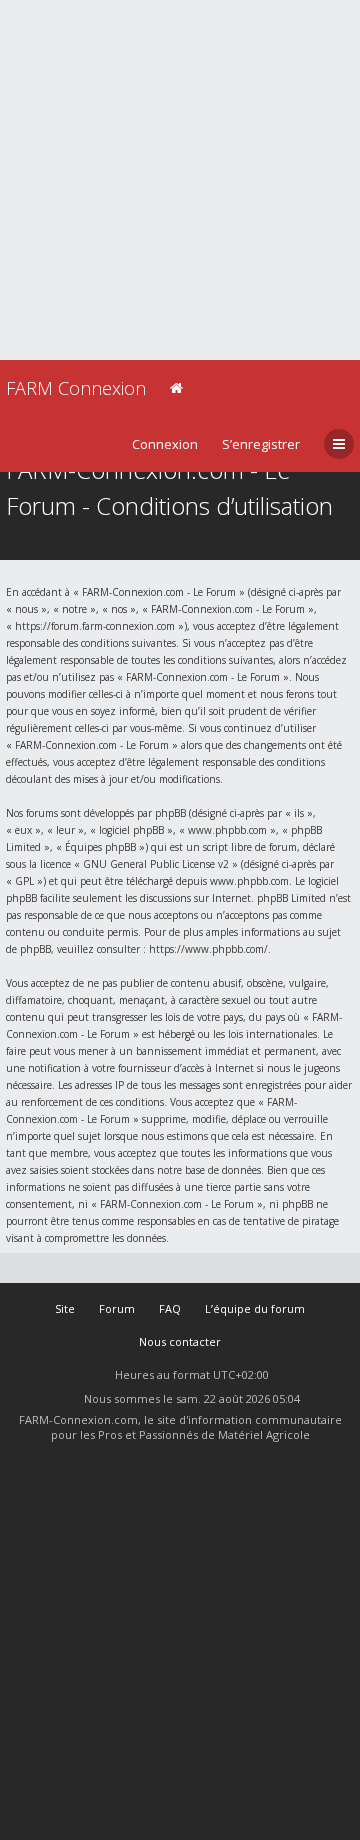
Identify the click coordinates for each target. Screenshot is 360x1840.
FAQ (170, 1308)
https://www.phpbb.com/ (208, 949)
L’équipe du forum (255, 1308)
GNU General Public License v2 (156, 864)
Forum (117, 1308)
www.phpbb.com (249, 881)
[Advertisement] (180, 180)
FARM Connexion (76, 388)
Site (65, 1308)
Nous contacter (180, 1341)
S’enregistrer (261, 444)
